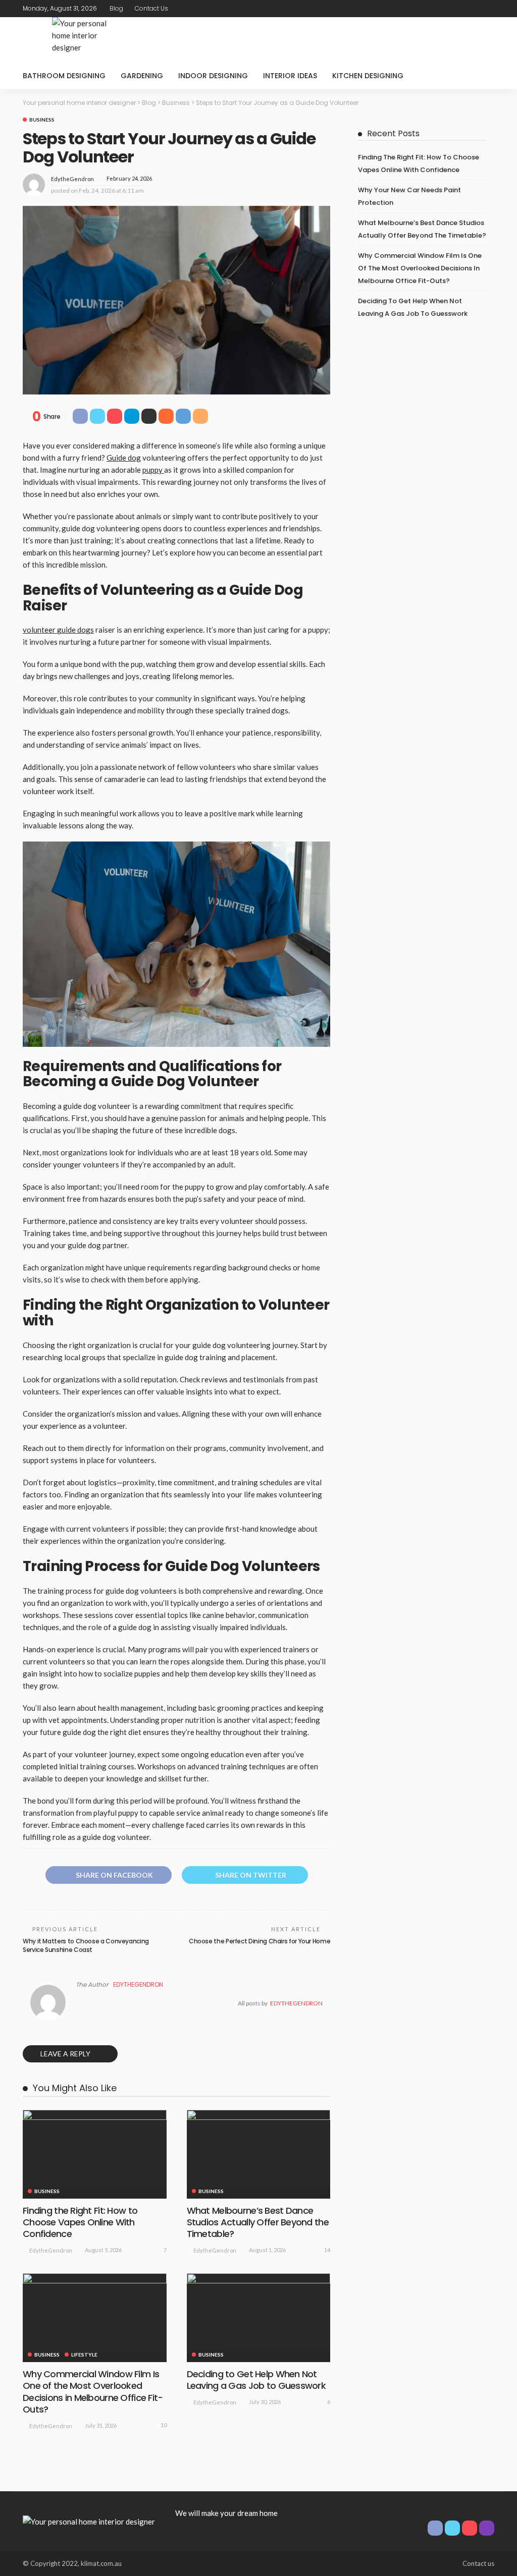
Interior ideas (290, 76)
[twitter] (461, 9)
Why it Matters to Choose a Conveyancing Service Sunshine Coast (86, 1945)
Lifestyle (84, 2355)
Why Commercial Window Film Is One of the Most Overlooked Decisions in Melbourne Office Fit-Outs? (93, 2392)
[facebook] (448, 9)
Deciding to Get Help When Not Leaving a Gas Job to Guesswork (256, 2380)
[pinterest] (475, 9)
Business (42, 120)
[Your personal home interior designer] (89, 2521)
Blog (116, 8)
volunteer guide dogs (58, 630)
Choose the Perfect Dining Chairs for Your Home (260, 1941)
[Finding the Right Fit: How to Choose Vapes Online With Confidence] (95, 2154)
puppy (153, 470)
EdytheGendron (72, 179)
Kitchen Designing (368, 76)
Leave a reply (66, 2054)
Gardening (142, 76)
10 (164, 2425)
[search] (481, 76)
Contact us (151, 8)
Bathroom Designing (64, 76)
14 (327, 2250)
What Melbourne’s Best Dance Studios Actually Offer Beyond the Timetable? (258, 2222)
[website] (79, 2003)
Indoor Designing (213, 76)
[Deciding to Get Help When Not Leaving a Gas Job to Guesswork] (259, 2318)
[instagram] (488, 9)
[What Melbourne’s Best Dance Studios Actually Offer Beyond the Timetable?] (259, 2154)
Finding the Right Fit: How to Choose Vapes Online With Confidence (80, 2222)
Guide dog (124, 458)
